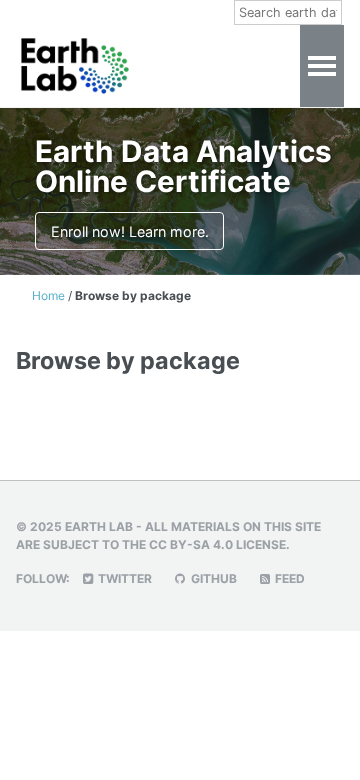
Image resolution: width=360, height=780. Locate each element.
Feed (288, 578)
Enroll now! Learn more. (130, 231)
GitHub (212, 578)
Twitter (123, 578)
